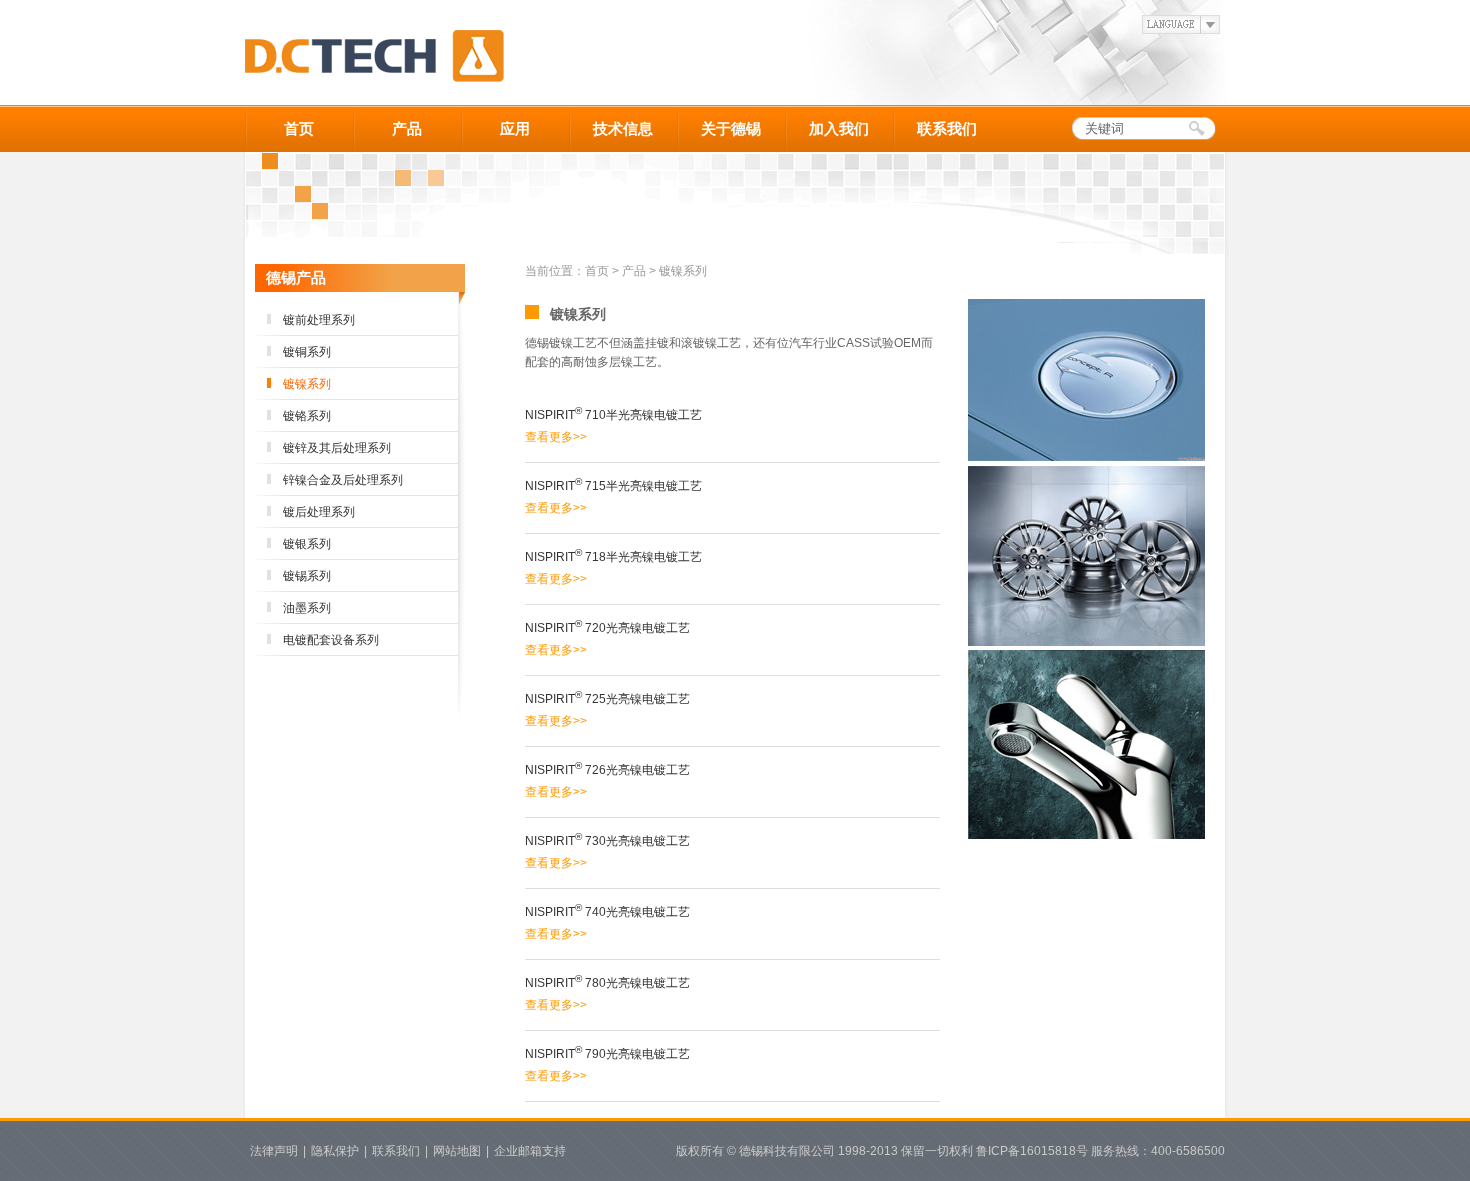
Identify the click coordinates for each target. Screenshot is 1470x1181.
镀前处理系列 (319, 320)
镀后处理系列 (319, 512)
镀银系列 (307, 544)
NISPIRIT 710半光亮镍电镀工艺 (613, 415)
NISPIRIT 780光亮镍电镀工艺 (607, 983)
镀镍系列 (307, 384)
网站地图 (457, 1151)
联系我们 (947, 128)
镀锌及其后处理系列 (337, 448)
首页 (299, 128)
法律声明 (274, 1151)
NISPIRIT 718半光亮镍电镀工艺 (613, 557)
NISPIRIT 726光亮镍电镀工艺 (607, 770)
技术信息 (623, 128)
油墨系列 (307, 608)
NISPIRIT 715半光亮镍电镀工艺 (613, 486)
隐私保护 (335, 1151)
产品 (407, 128)
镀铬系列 (307, 416)
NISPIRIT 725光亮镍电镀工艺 (607, 699)
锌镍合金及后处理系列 (343, 480)
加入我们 (839, 128)
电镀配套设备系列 (331, 640)
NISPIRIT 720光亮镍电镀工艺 (607, 628)
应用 (515, 128)
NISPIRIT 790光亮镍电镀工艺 (607, 1054)
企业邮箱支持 (530, 1151)
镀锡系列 (307, 576)
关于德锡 (731, 128)
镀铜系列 (307, 352)
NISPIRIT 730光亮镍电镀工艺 (607, 841)
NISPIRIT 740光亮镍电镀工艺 (607, 912)
